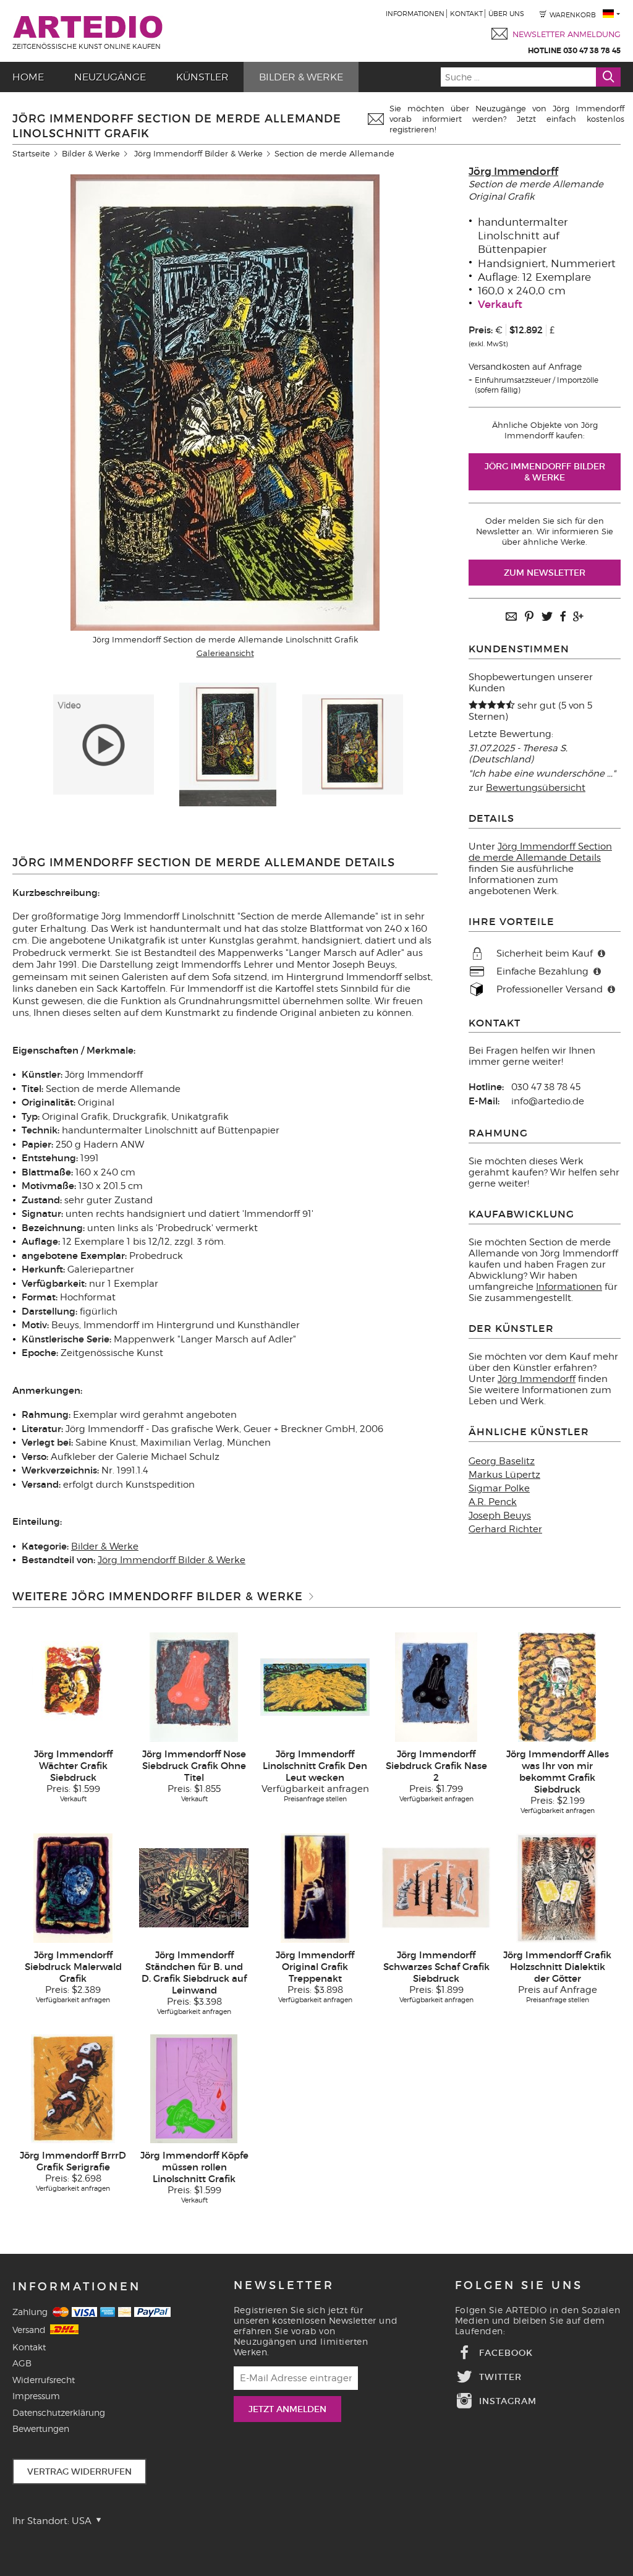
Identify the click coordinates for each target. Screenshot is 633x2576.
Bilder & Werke (301, 77)
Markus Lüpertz (504, 1475)
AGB (22, 2363)
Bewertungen (41, 2429)
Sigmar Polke (499, 1488)
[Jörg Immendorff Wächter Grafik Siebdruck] (73, 1686)
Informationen (415, 14)
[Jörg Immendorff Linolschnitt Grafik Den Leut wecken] (315, 1686)
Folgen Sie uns (519, 2285)
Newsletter (284, 2285)
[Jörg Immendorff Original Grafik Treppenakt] (315, 1887)
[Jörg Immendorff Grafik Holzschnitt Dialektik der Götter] (557, 1887)
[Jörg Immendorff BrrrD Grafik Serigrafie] (73, 2088)
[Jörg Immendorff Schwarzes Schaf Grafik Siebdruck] (436, 1887)
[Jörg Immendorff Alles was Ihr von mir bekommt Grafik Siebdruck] (557, 1686)
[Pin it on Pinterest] (529, 617)
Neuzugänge (110, 77)
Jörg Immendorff (513, 172)
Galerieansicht (225, 653)
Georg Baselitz (502, 1461)
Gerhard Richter (505, 1529)
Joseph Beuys (500, 1516)
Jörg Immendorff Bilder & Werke (198, 153)
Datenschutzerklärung (59, 2412)
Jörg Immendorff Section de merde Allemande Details (540, 852)
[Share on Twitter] (547, 617)
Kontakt (466, 14)
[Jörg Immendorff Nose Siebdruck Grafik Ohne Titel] (194, 1686)
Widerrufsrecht (44, 2380)
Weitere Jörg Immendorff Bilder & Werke (158, 1597)
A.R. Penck (493, 1502)
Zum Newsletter (545, 573)
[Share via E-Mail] (511, 617)
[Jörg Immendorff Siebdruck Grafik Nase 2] (436, 1686)
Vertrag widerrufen (79, 2472)
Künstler (202, 77)
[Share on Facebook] (563, 617)
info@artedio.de (548, 1101)
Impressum (36, 2396)
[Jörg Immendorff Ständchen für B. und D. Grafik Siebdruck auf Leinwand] (194, 1887)
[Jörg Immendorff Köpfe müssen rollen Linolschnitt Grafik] (194, 2088)
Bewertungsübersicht (536, 788)
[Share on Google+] (578, 617)
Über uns (506, 14)
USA (83, 2521)
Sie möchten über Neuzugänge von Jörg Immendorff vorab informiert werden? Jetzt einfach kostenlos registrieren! (507, 119)
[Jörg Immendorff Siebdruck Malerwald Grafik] (73, 1887)
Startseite (31, 153)
